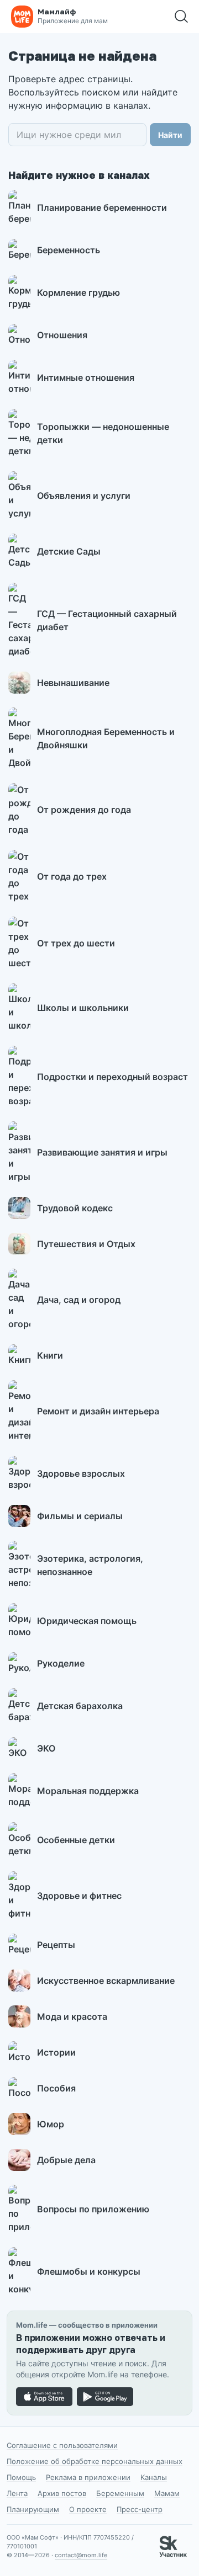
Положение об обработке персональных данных (95, 2461)
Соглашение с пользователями (62, 2445)
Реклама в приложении (88, 2477)
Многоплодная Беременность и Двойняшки (106, 738)
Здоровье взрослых (81, 1473)
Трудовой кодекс (75, 1208)
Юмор (51, 2124)
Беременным (120, 2493)
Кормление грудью (78, 292)
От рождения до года (84, 810)
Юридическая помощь (87, 1621)
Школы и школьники (83, 1008)
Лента (17, 2493)
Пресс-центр (140, 2509)
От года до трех (72, 876)
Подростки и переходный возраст (112, 1077)
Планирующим (33, 2509)
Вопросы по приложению (93, 2209)
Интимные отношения (86, 377)
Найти (170, 135)
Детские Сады (69, 551)
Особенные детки (76, 1840)
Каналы (154, 2477)
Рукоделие (61, 1663)
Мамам (167, 2493)
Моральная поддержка (88, 1791)
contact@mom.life (81, 2555)
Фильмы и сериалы (80, 1516)
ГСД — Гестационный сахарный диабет (107, 620)
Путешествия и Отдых (86, 1244)
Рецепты (56, 1945)
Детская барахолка (80, 1706)
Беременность (69, 250)
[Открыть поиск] (181, 17)
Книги (50, 1355)
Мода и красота (72, 2016)
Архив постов (62, 2493)
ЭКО (46, 1748)
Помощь (21, 2477)
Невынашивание (73, 683)
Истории (56, 2052)
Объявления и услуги (84, 496)
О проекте (88, 2509)
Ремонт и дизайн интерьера (98, 1411)
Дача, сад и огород (79, 1300)
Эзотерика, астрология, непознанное (90, 1565)
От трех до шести (76, 943)
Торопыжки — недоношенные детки (103, 433)
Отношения (62, 335)
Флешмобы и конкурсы (89, 2271)
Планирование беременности (102, 207)
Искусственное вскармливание (106, 1981)
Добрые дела (66, 2160)
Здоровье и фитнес (79, 1896)
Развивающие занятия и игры (102, 1152)
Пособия (56, 2088)
